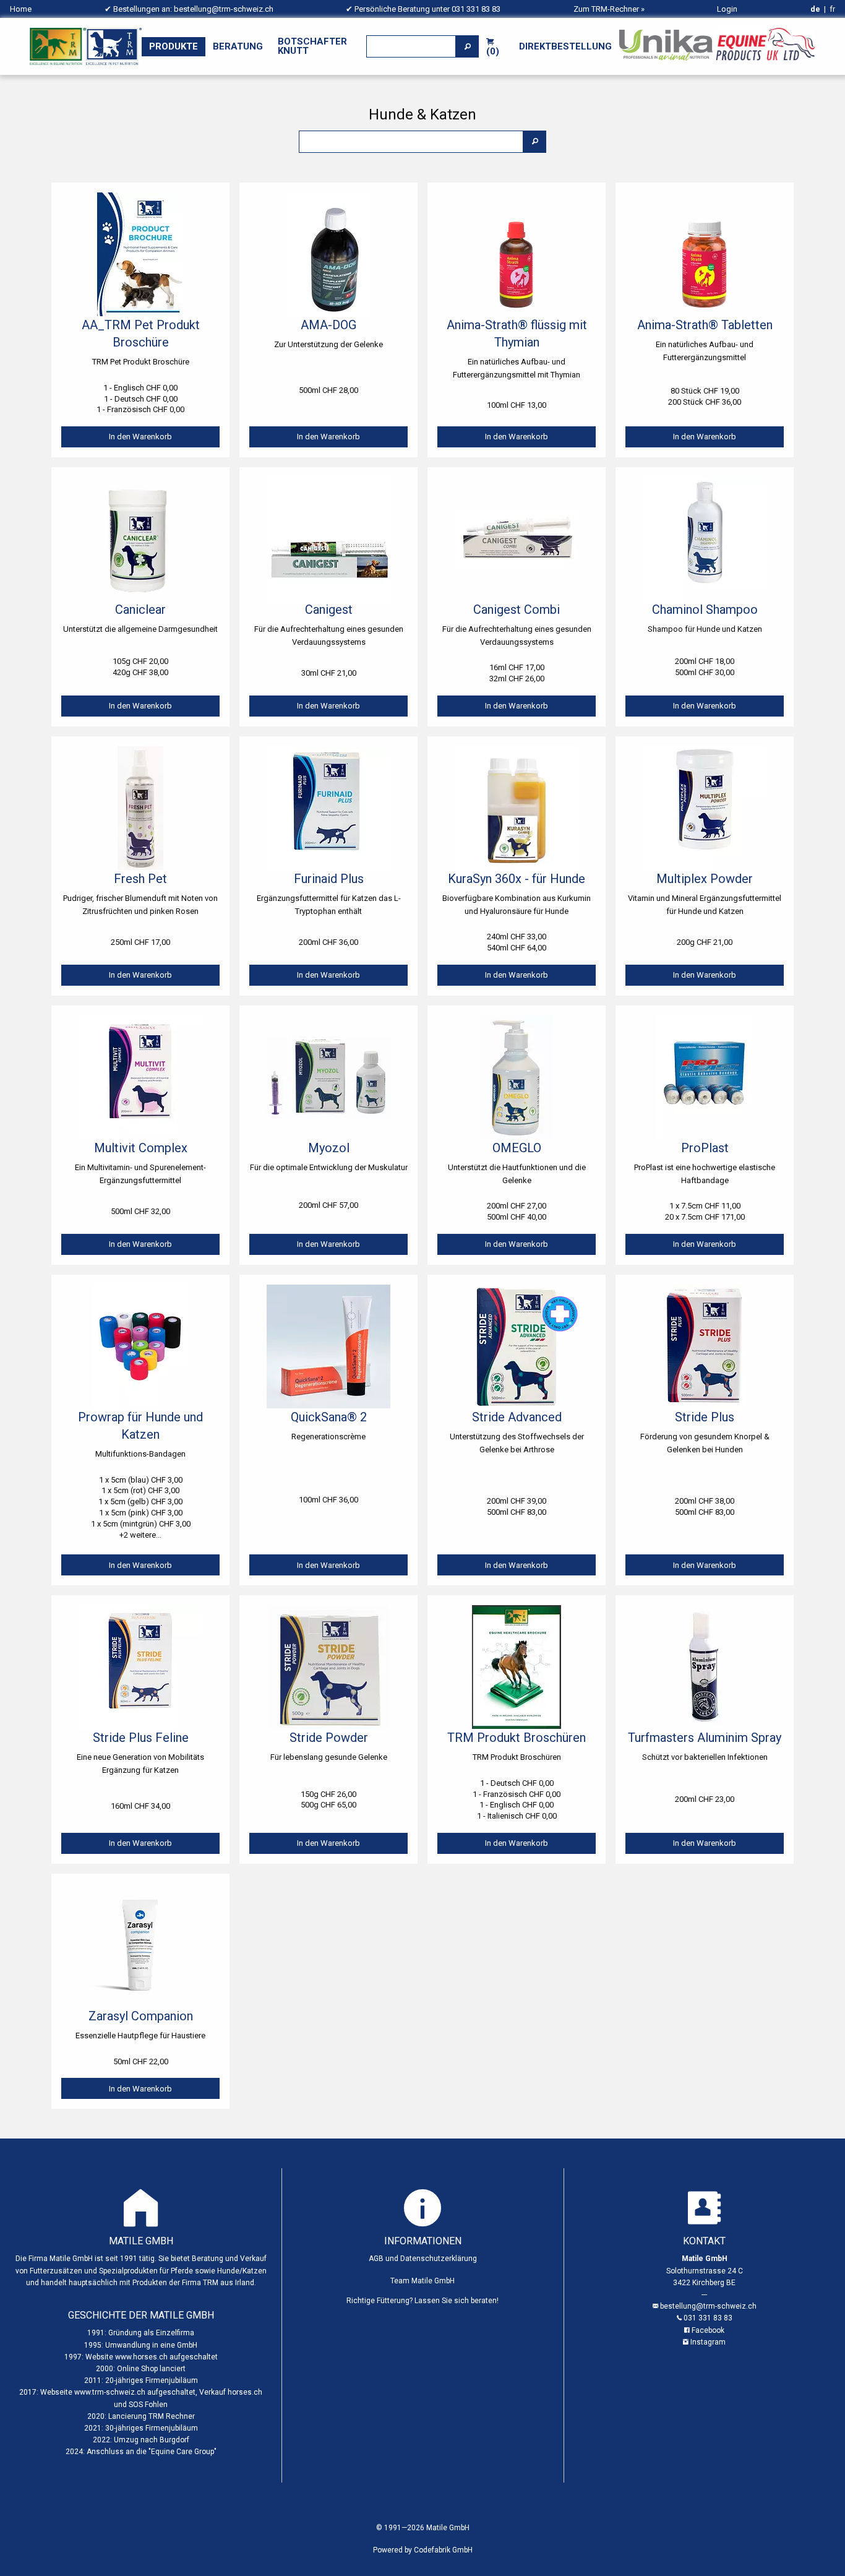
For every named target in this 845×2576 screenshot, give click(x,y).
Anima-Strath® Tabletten (705, 325)
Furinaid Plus (329, 879)
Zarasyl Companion (141, 2016)
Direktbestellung (565, 46)
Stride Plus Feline (141, 1738)
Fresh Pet (140, 879)
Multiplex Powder (705, 879)
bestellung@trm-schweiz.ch (224, 9)
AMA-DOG (328, 325)
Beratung (238, 46)
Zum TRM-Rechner (606, 9)
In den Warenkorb (140, 437)
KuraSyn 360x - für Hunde (517, 879)
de (815, 9)
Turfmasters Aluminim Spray (705, 1738)
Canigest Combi (517, 610)
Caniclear (140, 610)
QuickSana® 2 (329, 1417)
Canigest (329, 610)
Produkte (174, 46)
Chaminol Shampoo (705, 610)
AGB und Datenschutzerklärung (423, 2259)
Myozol (329, 1148)
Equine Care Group (182, 2452)
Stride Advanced (517, 1417)
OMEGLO (517, 1148)
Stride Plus (705, 1417)
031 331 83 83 (476, 9)
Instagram (708, 2342)
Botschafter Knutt (312, 46)
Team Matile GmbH (422, 2281)
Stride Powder (329, 1738)
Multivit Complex (141, 1148)
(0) (493, 51)
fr (832, 9)
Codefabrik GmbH (443, 2550)
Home (21, 9)
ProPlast (705, 1148)
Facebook (708, 2330)
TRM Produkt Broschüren (517, 1738)
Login (727, 9)
